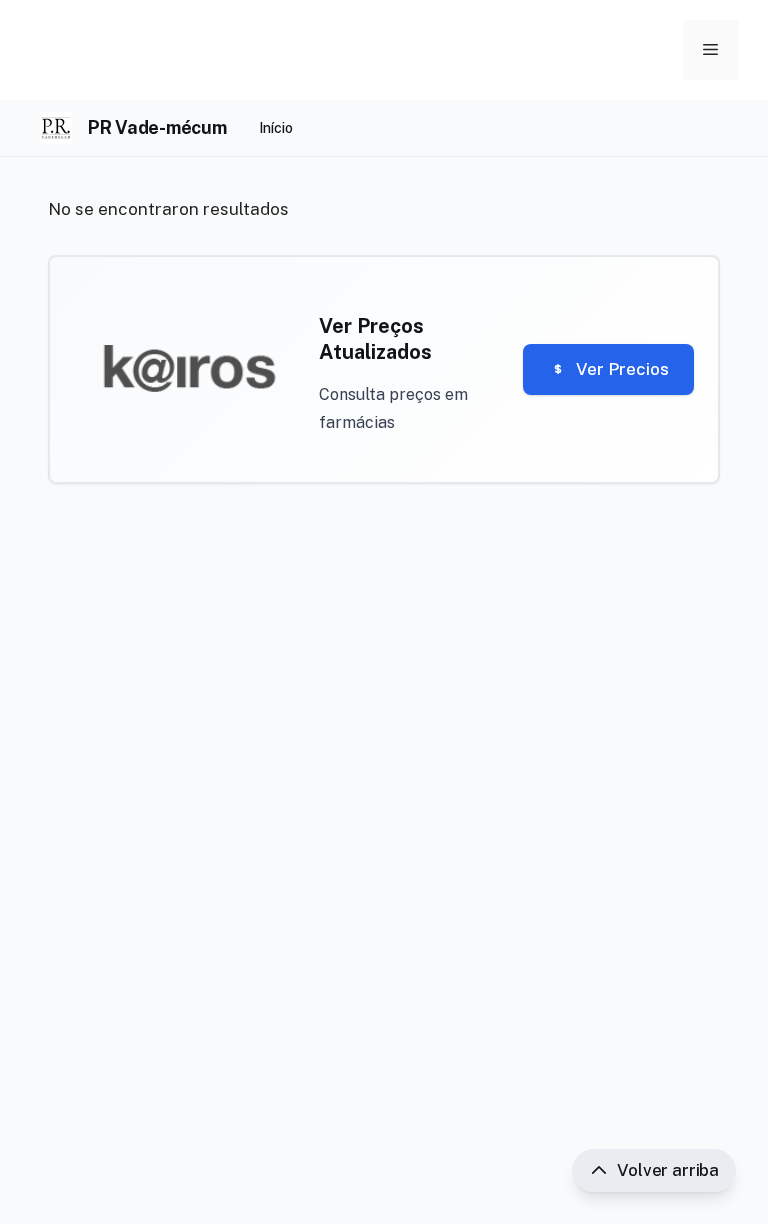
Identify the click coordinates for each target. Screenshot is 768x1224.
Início (276, 128)
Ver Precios (622, 369)
